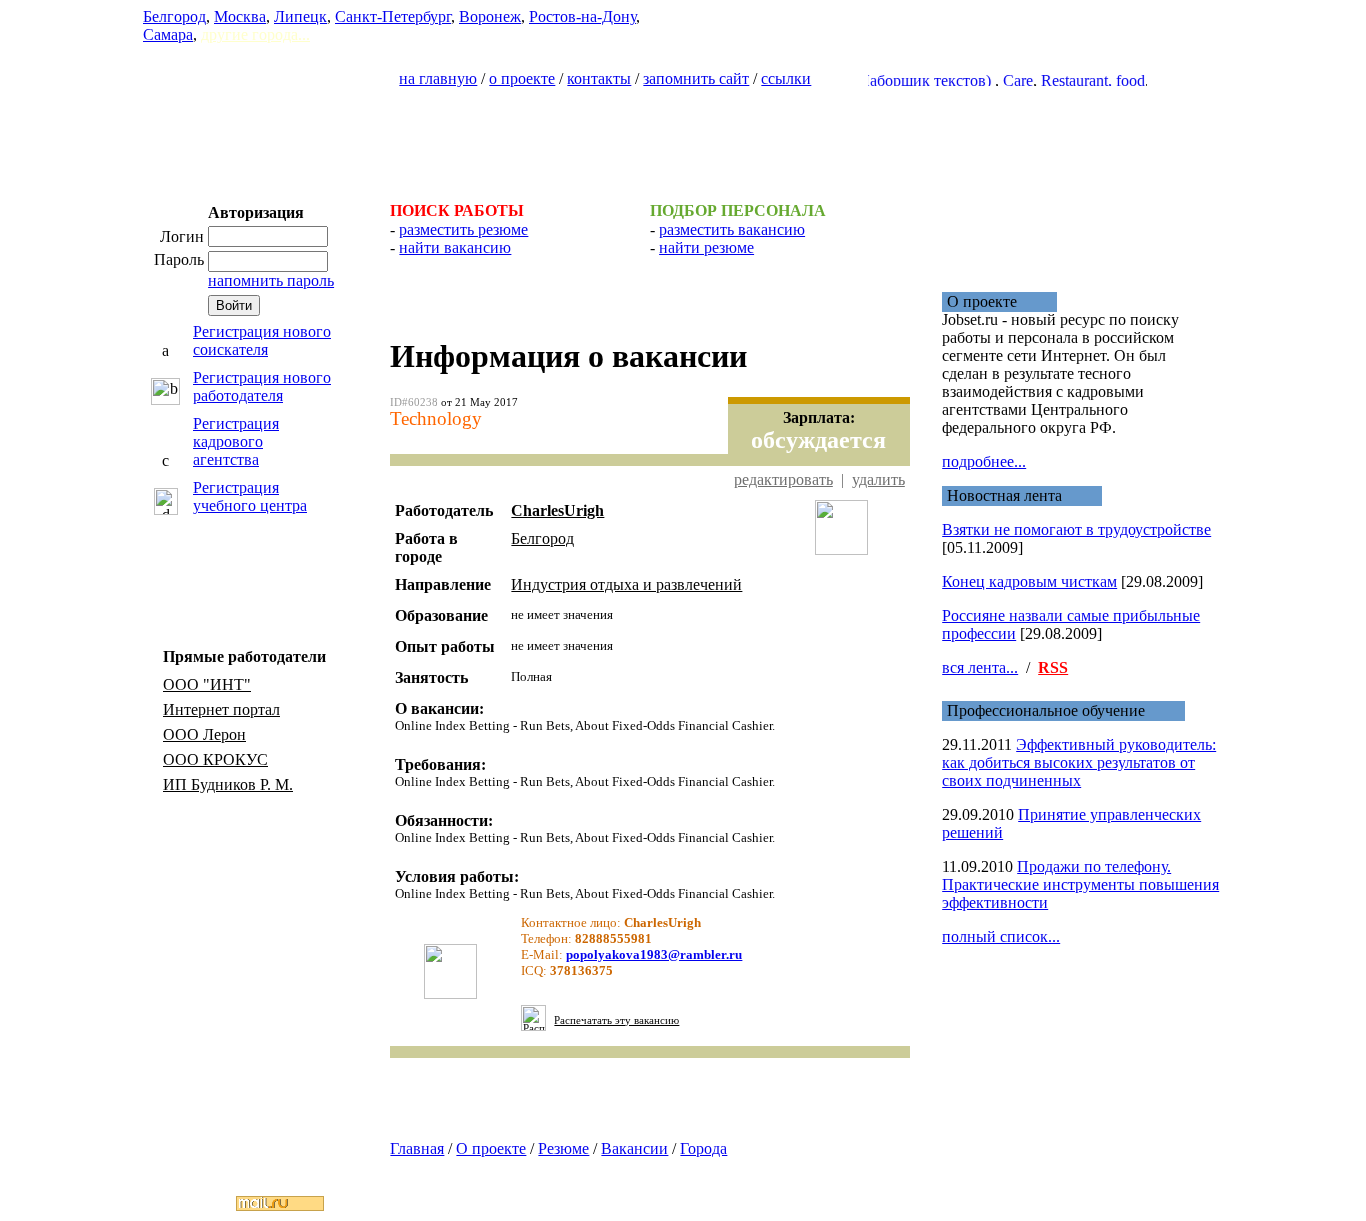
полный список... (1001, 936)
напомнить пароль (271, 280)
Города (703, 1148)
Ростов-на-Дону (582, 16)
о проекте (522, 78)
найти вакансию (455, 247)
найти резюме (706, 247)
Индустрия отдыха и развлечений (626, 584)
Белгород (174, 16)
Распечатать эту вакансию (616, 1020)
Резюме (563, 1148)
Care (1001, 80)
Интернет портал (221, 709)
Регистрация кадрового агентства (236, 441)
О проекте (491, 1148)
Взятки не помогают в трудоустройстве (1076, 529)
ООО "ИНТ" (207, 684)
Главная (417, 1148)
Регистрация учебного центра (250, 496)
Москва (240, 16)
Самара (168, 34)
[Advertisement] (683, 136)
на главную (438, 78)
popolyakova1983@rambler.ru (654, 954)
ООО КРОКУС (215, 759)
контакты (599, 78)
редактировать (783, 479)
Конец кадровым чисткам (1029, 581)
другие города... (255, 34)
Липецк (300, 16)
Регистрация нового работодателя (262, 386)
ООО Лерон (204, 734)
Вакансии (634, 1148)
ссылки (786, 78)
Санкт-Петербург (393, 16)
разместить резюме (463, 229)
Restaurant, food (1076, 80)
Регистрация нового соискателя (262, 340)
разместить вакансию (732, 229)
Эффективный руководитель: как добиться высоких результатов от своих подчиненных (1079, 762)
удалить (878, 479)
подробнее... (984, 461)
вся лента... (980, 667)
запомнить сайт (696, 78)
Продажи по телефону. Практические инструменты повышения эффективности (1080, 884)
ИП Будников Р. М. (228, 784)
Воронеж (490, 16)
